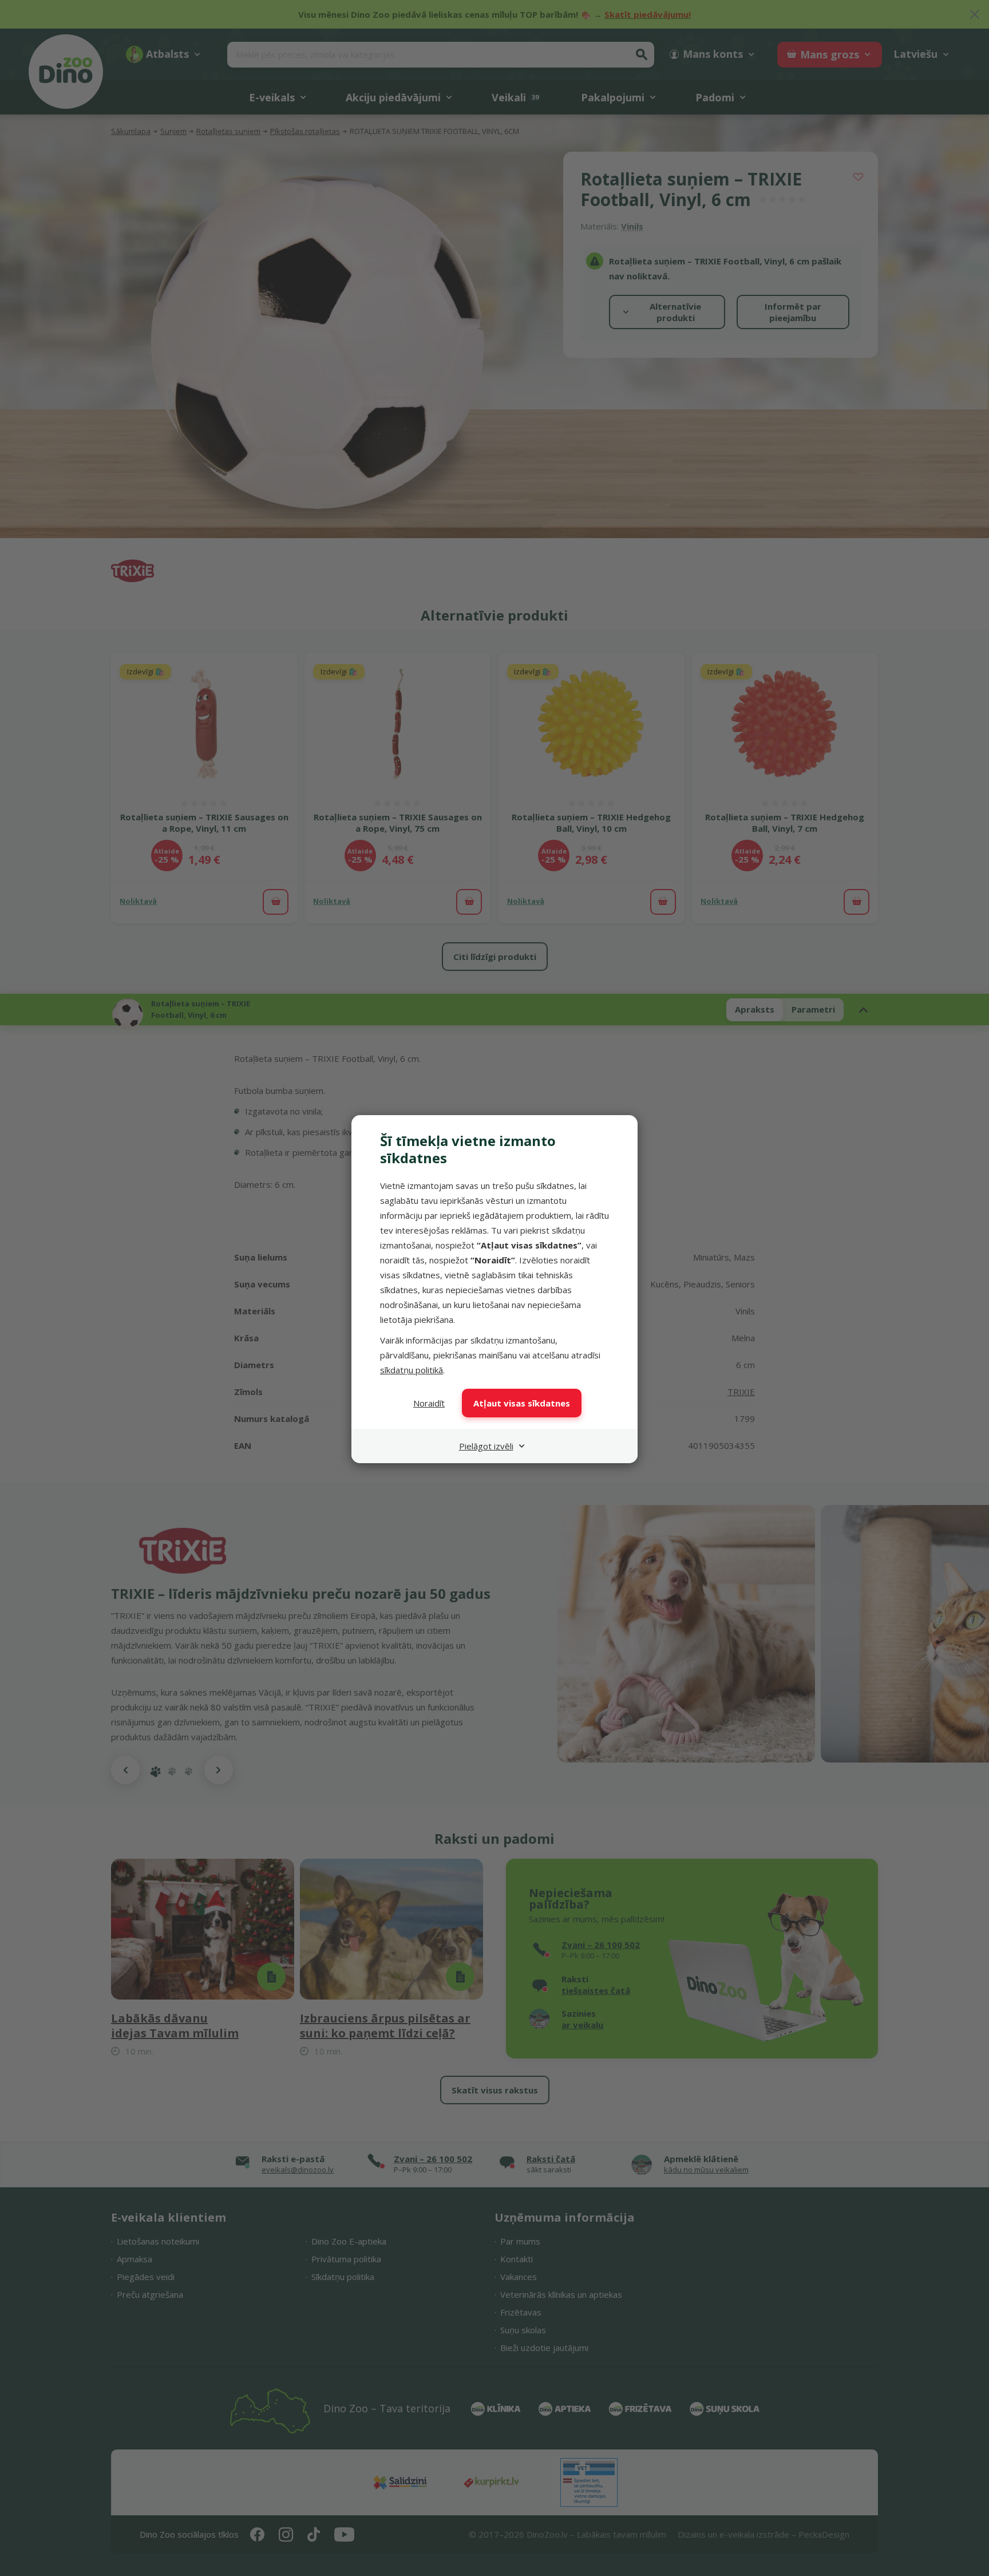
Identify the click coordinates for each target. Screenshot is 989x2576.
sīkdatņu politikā (412, 1370)
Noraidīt (429, 1403)
